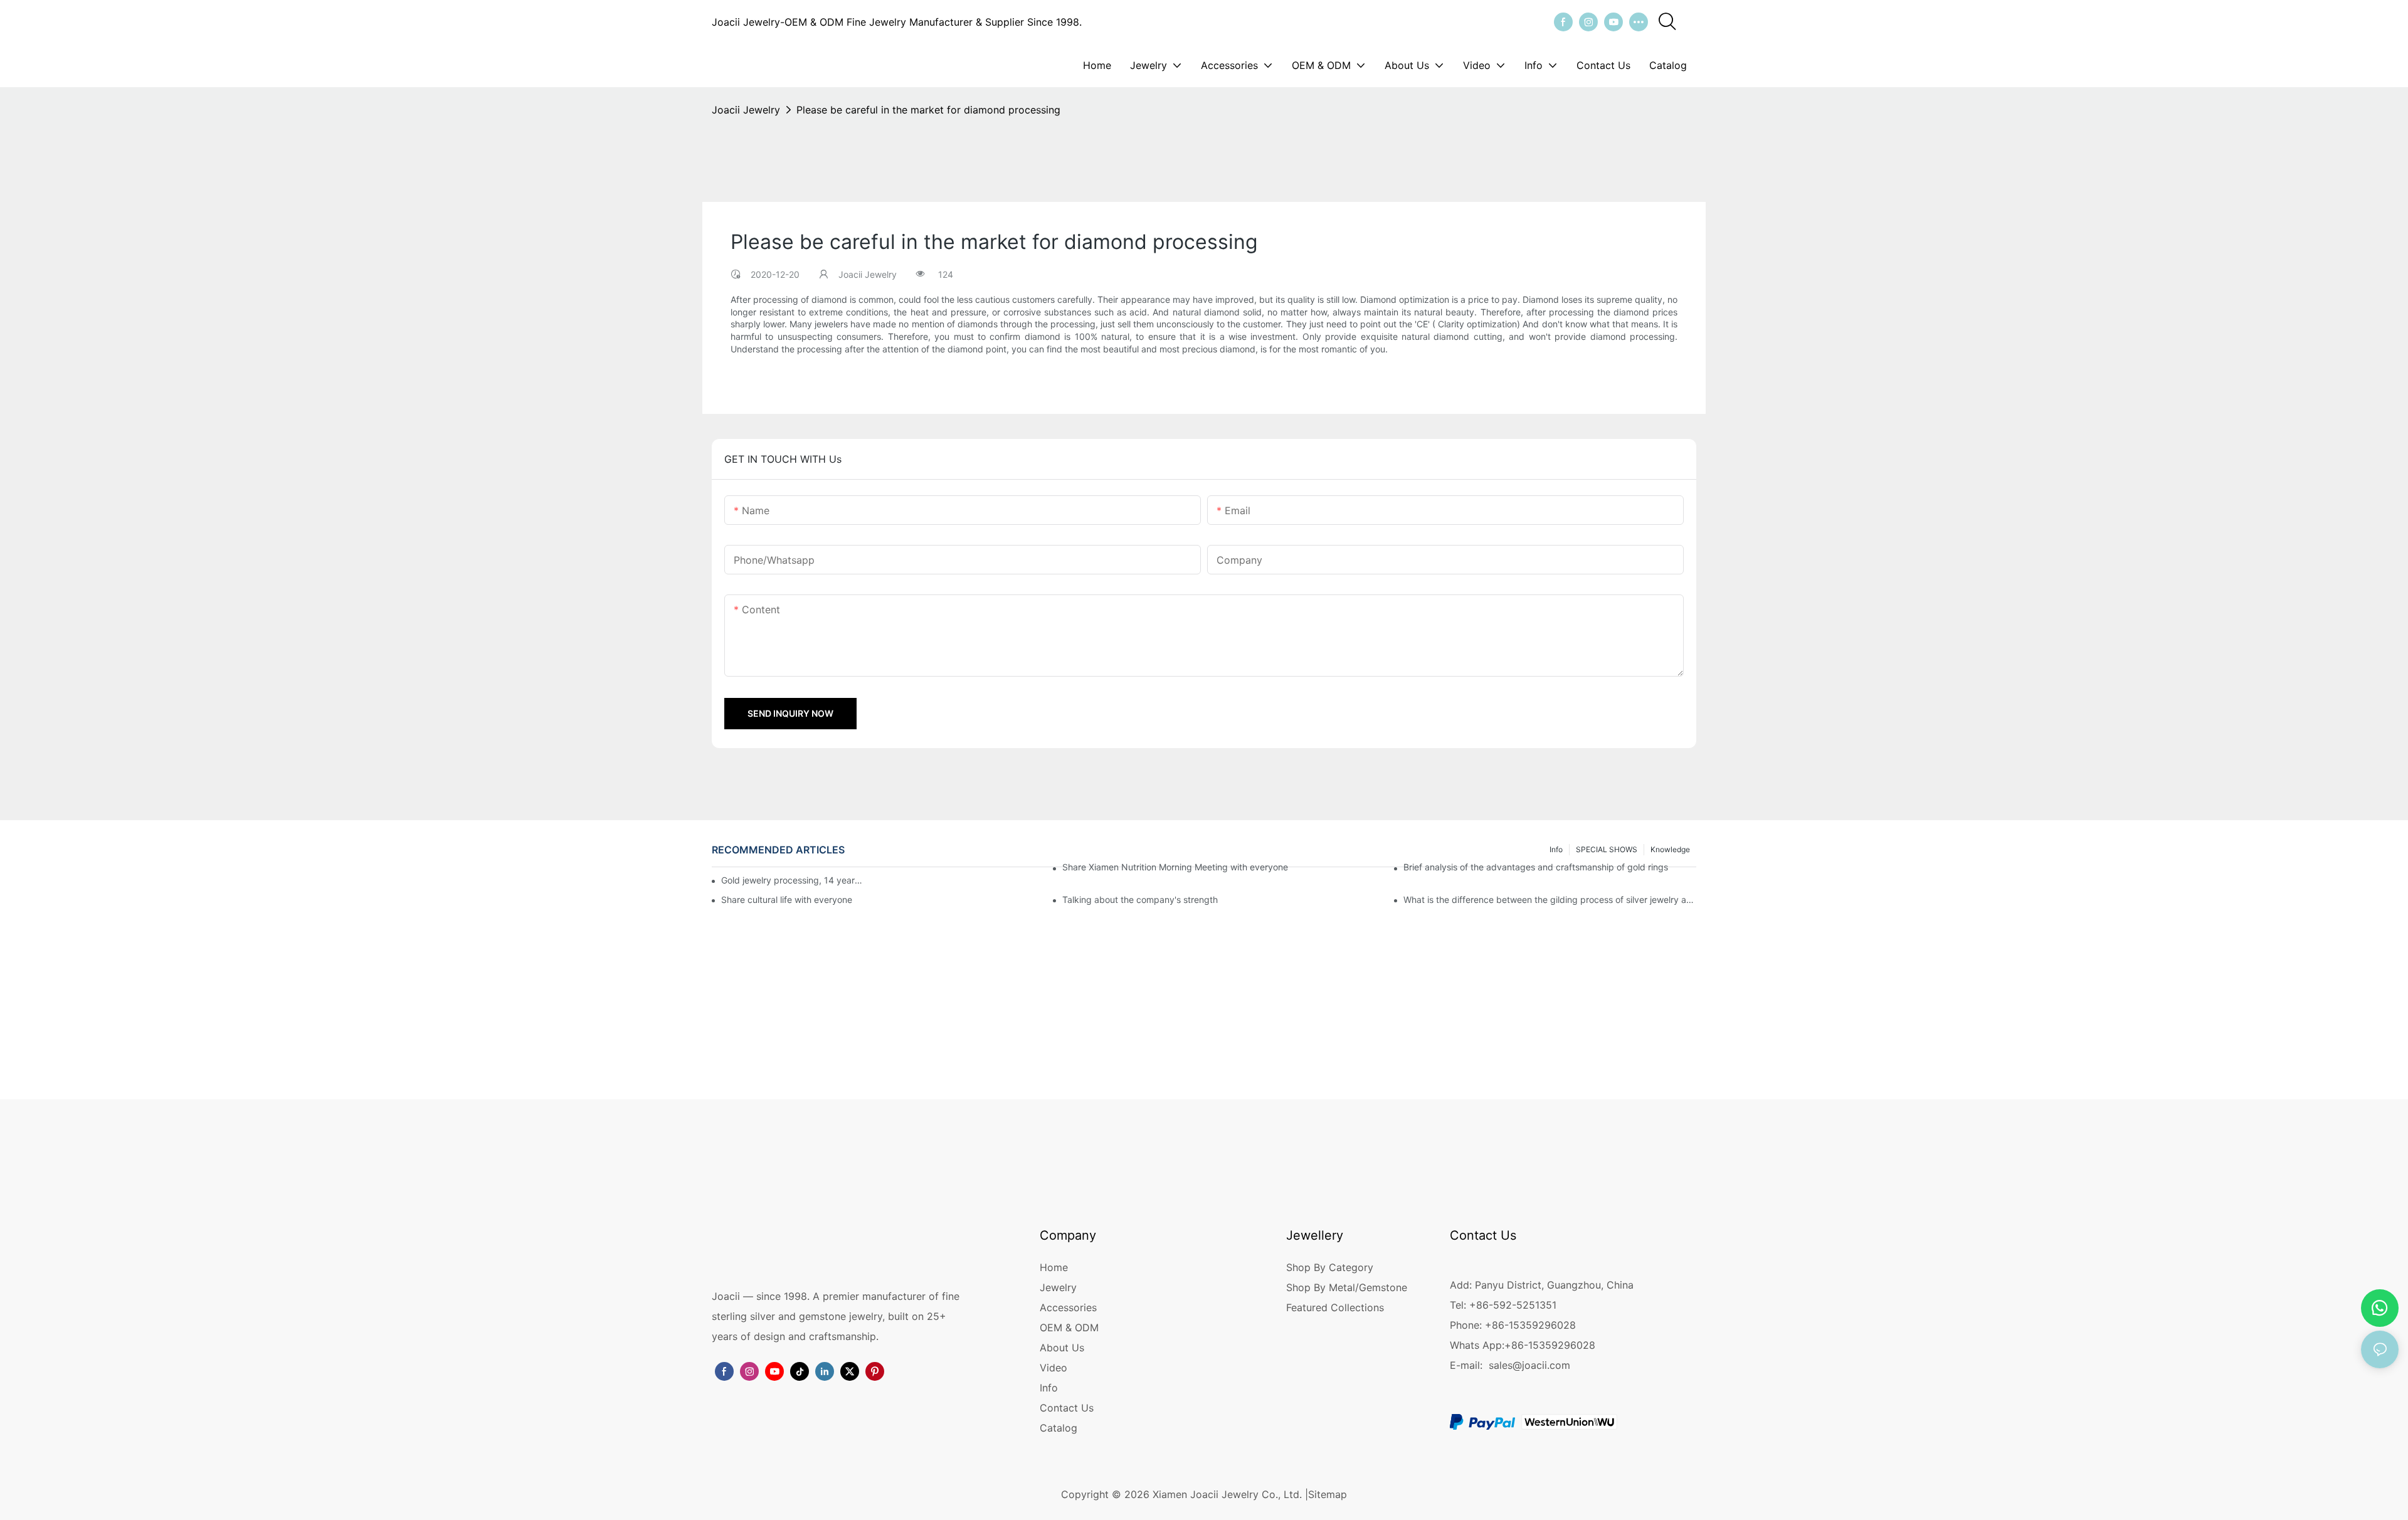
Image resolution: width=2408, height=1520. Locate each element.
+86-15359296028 (1550, 1345)
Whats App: (1477, 1345)
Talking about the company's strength (1140, 900)
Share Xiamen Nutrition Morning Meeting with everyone (1175, 867)
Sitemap (1328, 1494)
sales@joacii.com (1529, 1365)
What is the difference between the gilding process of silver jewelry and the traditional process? (1550, 900)
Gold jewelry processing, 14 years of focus (792, 880)
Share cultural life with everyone (787, 900)
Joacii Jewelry (746, 110)
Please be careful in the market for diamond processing (928, 110)
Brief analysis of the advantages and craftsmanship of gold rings (1536, 867)
